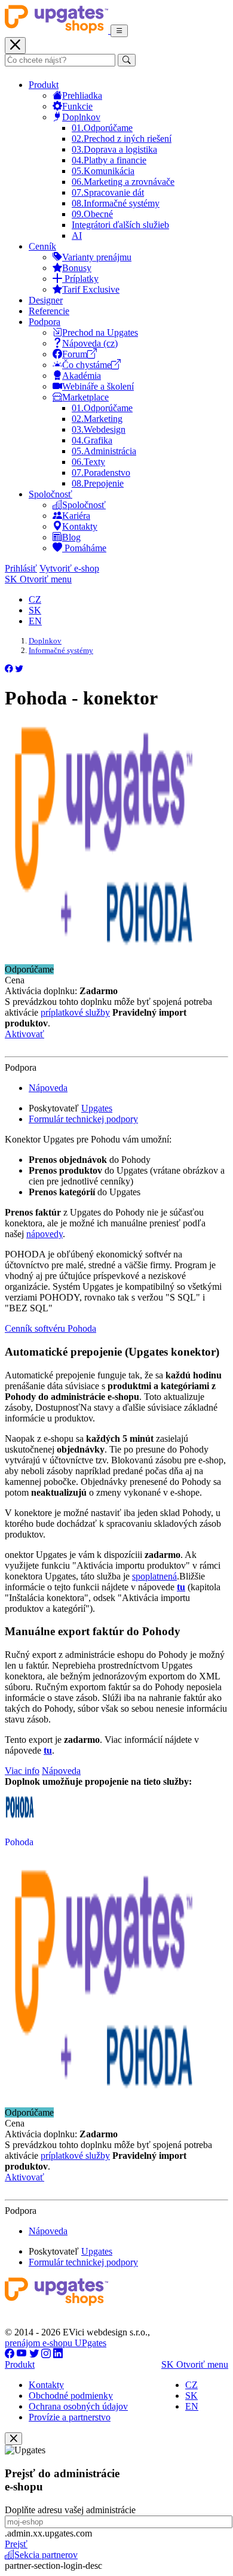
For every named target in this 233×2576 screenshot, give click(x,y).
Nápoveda (48, 1088)
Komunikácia (103, 171)
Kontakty (80, 526)
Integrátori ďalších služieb (120, 225)
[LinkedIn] (58, 2354)
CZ (35, 599)
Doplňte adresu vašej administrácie (70, 2510)
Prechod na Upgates (100, 332)
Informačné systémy (116, 203)
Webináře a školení (98, 386)
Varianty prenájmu (97, 257)
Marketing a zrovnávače (123, 182)
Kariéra (76, 516)
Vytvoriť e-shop (69, 568)
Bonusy (77, 268)
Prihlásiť (21, 568)
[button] (9, 669)
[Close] (13, 2439)
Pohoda (19, 1842)
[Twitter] (34, 2354)
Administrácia (104, 451)
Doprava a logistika (114, 149)
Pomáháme (84, 548)
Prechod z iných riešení (122, 139)
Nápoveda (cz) (90, 343)
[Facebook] (10, 2354)
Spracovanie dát (108, 192)
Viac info (22, 1771)
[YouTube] (22, 2354)
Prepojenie (98, 483)
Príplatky (80, 279)
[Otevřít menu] (119, 31)
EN (35, 621)
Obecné (92, 214)
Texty (88, 462)
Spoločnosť (50, 494)
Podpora (45, 322)
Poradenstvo (101, 473)
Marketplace (85, 397)
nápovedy (45, 1234)
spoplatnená (154, 1576)
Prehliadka (82, 95)
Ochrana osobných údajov (78, 2406)
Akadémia (82, 376)
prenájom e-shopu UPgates (56, 2343)
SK (35, 610)
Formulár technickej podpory (83, 1119)
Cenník (42, 246)
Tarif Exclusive (91, 289)
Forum (75, 354)
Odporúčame (102, 128)
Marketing (97, 419)
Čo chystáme (87, 365)
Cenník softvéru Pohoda (50, 1328)
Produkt (44, 85)
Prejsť (16, 2544)
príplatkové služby (75, 1012)
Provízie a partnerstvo (70, 2417)
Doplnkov (81, 117)
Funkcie (77, 106)
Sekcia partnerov (46, 2555)
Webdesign (99, 429)
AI (77, 236)
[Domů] (58, 30)
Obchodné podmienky (71, 2396)
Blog (71, 537)
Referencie (49, 311)
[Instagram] (46, 2354)
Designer (46, 300)
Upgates (97, 1108)
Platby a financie (109, 160)
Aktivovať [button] (24, 1034)
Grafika (92, 440)
